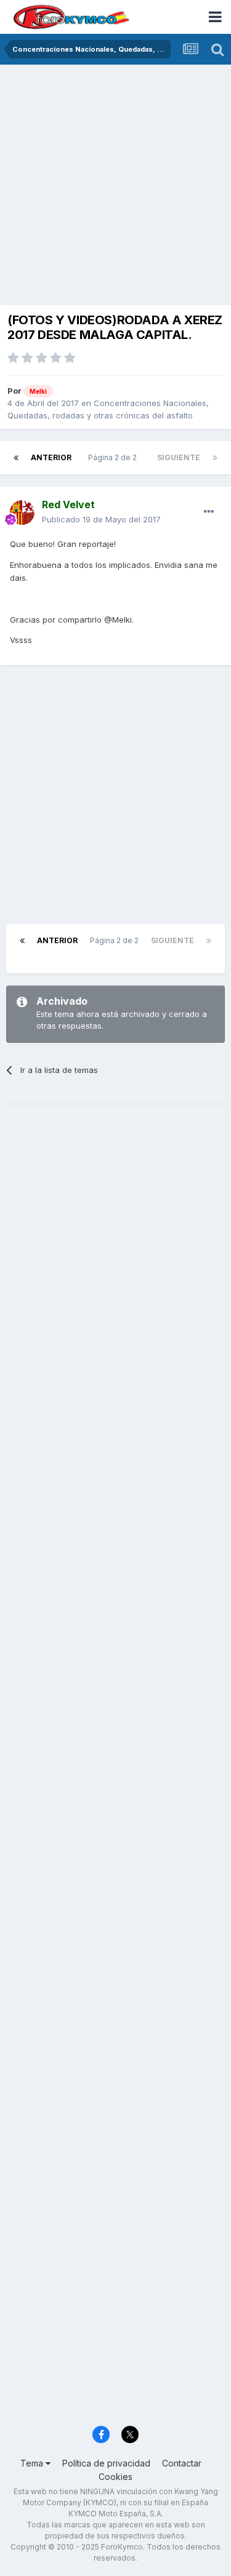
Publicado (101, 519)
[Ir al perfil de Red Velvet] (22, 512)
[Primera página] (16, 458)
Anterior (51, 457)
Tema (33, 2463)
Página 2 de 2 (114, 457)
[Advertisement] (115, 186)
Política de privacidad (106, 2463)
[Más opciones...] (209, 512)
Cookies (115, 2477)
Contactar (182, 2463)
